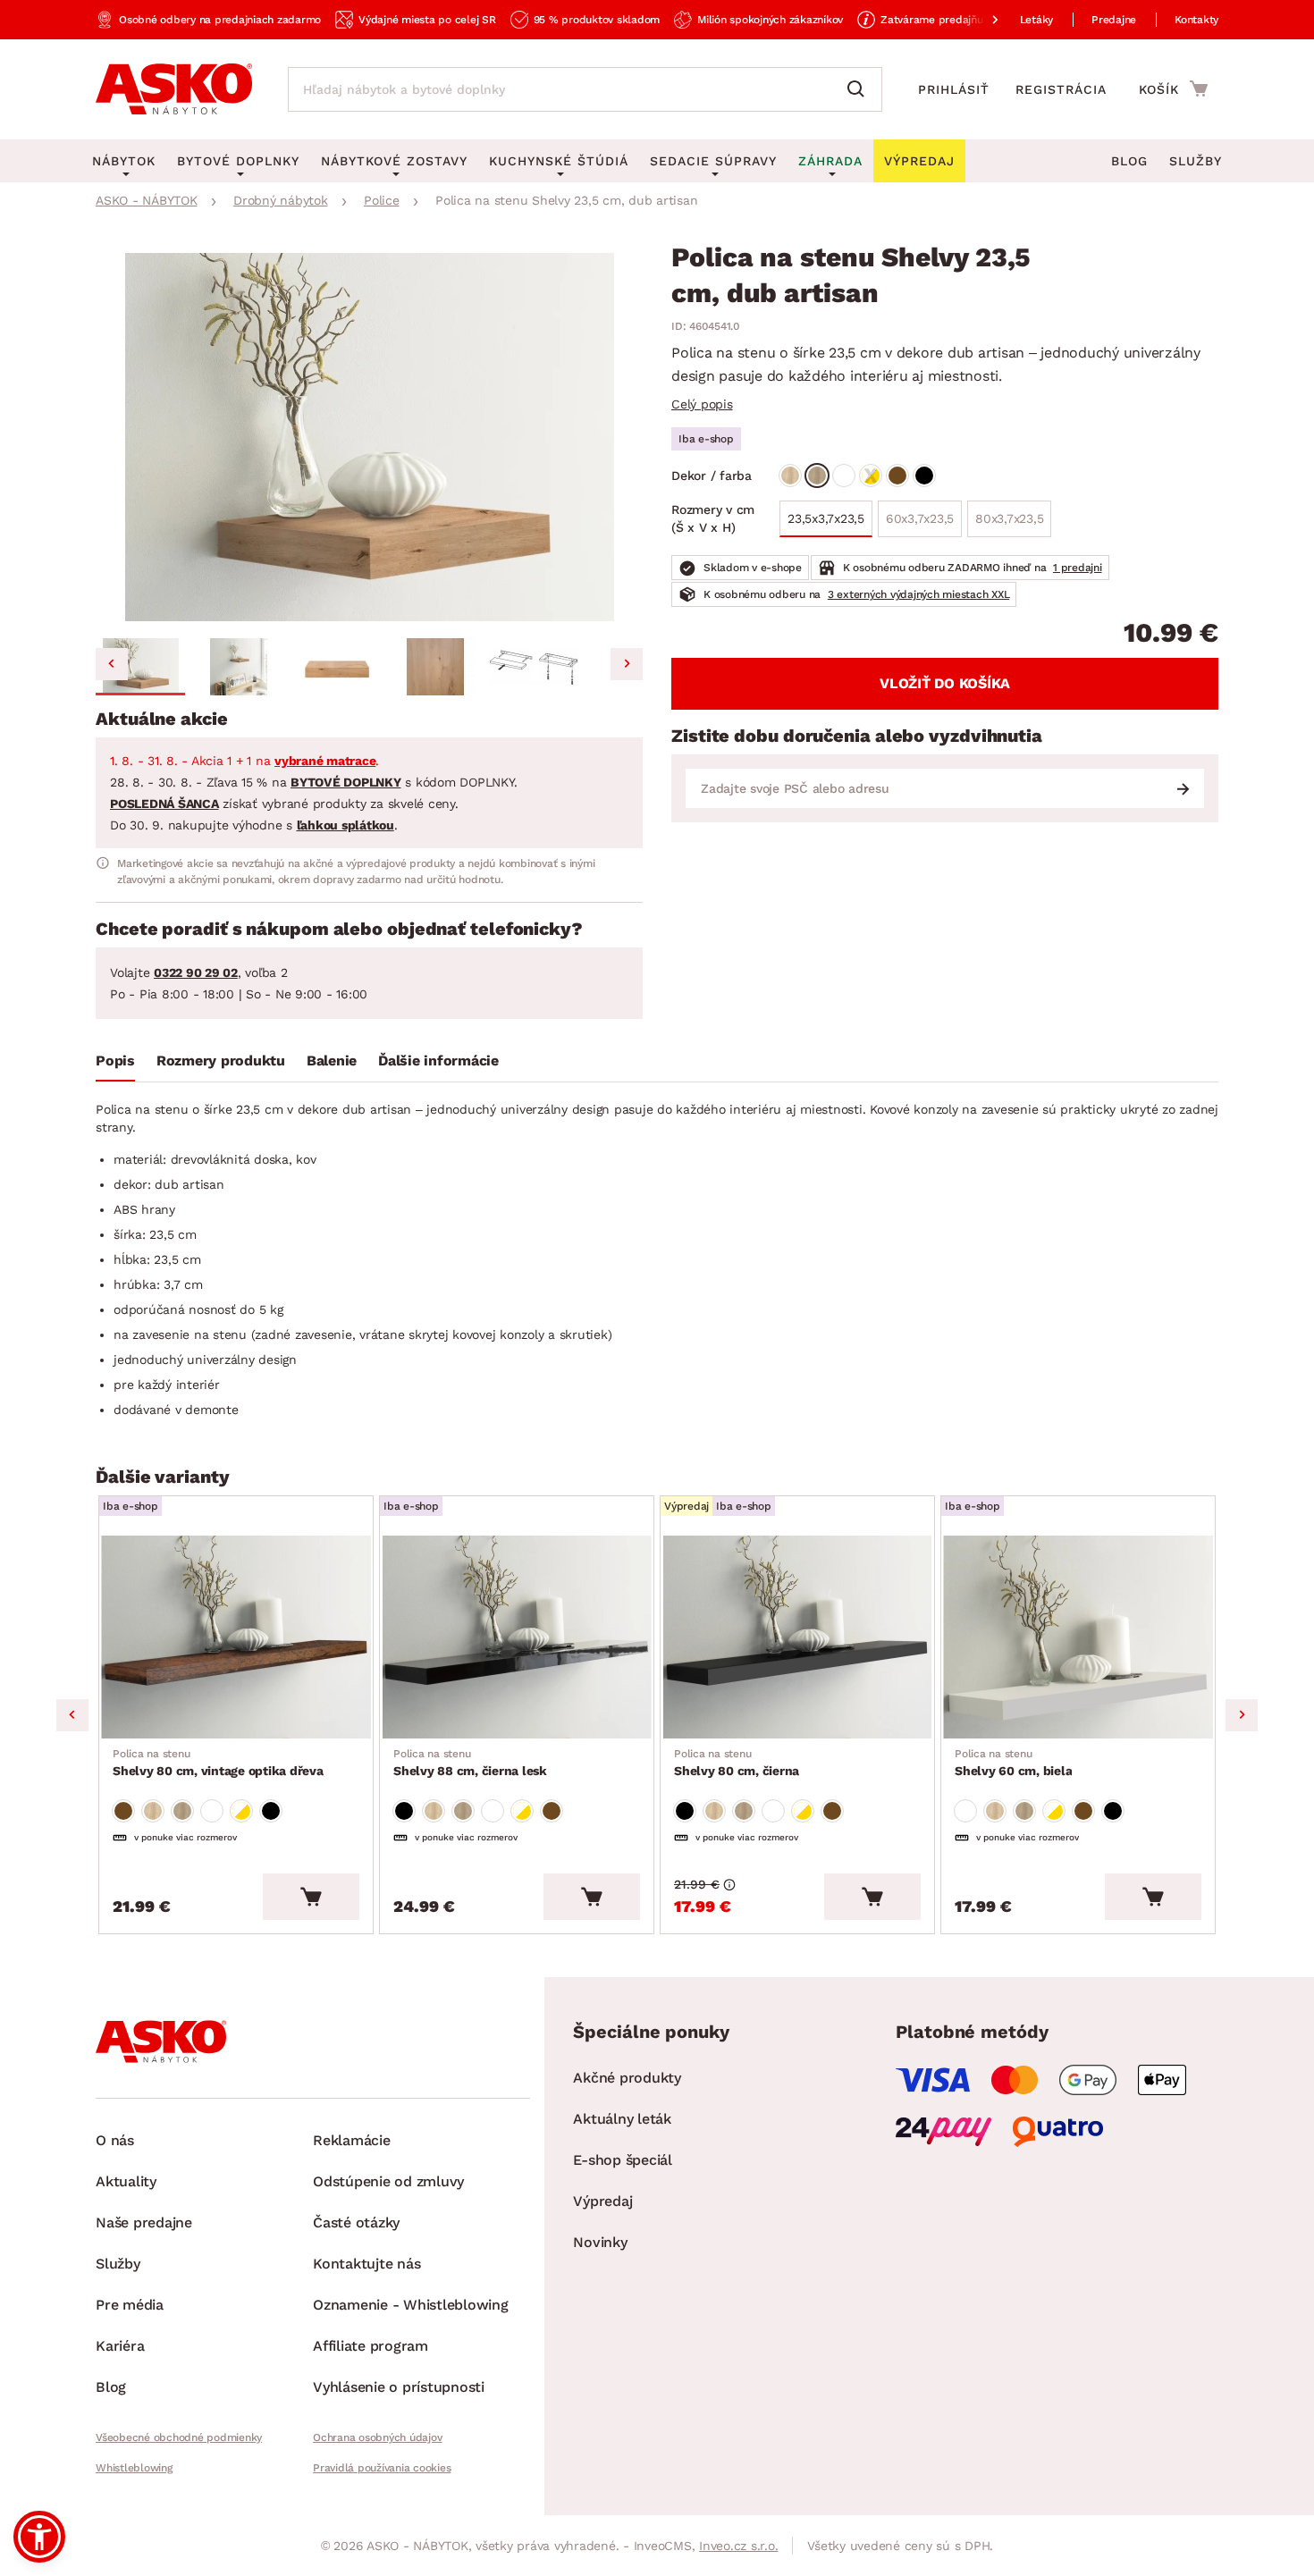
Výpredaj (602, 2201)
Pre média (130, 2305)
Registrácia (1061, 89)
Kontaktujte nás (366, 2264)
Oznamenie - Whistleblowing (411, 2305)
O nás (115, 2140)
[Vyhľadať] (860, 89)
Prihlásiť (954, 89)
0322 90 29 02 (196, 972)
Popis (115, 1061)
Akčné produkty (627, 2078)
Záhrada (830, 161)
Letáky (1037, 20)
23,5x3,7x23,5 (826, 518)
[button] (140, 667)
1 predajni (1078, 568)
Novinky (600, 2242)
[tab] (115, 1065)
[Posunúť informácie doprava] (981, 20)
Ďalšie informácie (438, 1061)
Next (1242, 1715)
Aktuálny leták (622, 2119)
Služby (1196, 161)
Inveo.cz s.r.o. (738, 2546)
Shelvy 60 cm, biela (1013, 1763)
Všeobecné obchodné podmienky (179, 2437)
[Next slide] (627, 664)
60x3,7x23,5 (920, 524)
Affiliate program (371, 2346)
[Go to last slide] (112, 664)
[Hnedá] (897, 476)
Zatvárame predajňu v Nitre (950, 20)
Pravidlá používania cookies (382, 2468)
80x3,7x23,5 (1005, 524)
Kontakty (1196, 20)
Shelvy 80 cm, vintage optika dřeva (218, 1763)
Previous (72, 1715)
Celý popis (702, 404)
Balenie (332, 1061)
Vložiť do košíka (945, 683)
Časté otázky (356, 2222)
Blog (1129, 161)
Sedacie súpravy (713, 161)
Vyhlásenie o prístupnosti (399, 2387)
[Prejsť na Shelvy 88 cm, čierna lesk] (517, 1637)
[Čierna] (924, 476)
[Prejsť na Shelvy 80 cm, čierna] (797, 1637)
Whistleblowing (134, 2468)
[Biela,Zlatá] (871, 476)
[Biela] (844, 476)
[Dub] (790, 476)
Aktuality (126, 2181)
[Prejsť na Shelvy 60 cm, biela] (1078, 1637)
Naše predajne (144, 2222)
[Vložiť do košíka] (311, 1897)
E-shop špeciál (623, 2160)
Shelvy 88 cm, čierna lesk (470, 1763)
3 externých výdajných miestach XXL (919, 594)
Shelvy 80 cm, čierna (737, 1763)
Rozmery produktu (221, 1061)
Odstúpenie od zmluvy (388, 2181)
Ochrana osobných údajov (377, 2437)
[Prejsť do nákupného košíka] (1173, 88)
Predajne (1114, 20)
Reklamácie (352, 2140)
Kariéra (120, 2346)
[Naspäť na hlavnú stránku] (174, 89)
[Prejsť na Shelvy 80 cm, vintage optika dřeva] (236, 1637)
